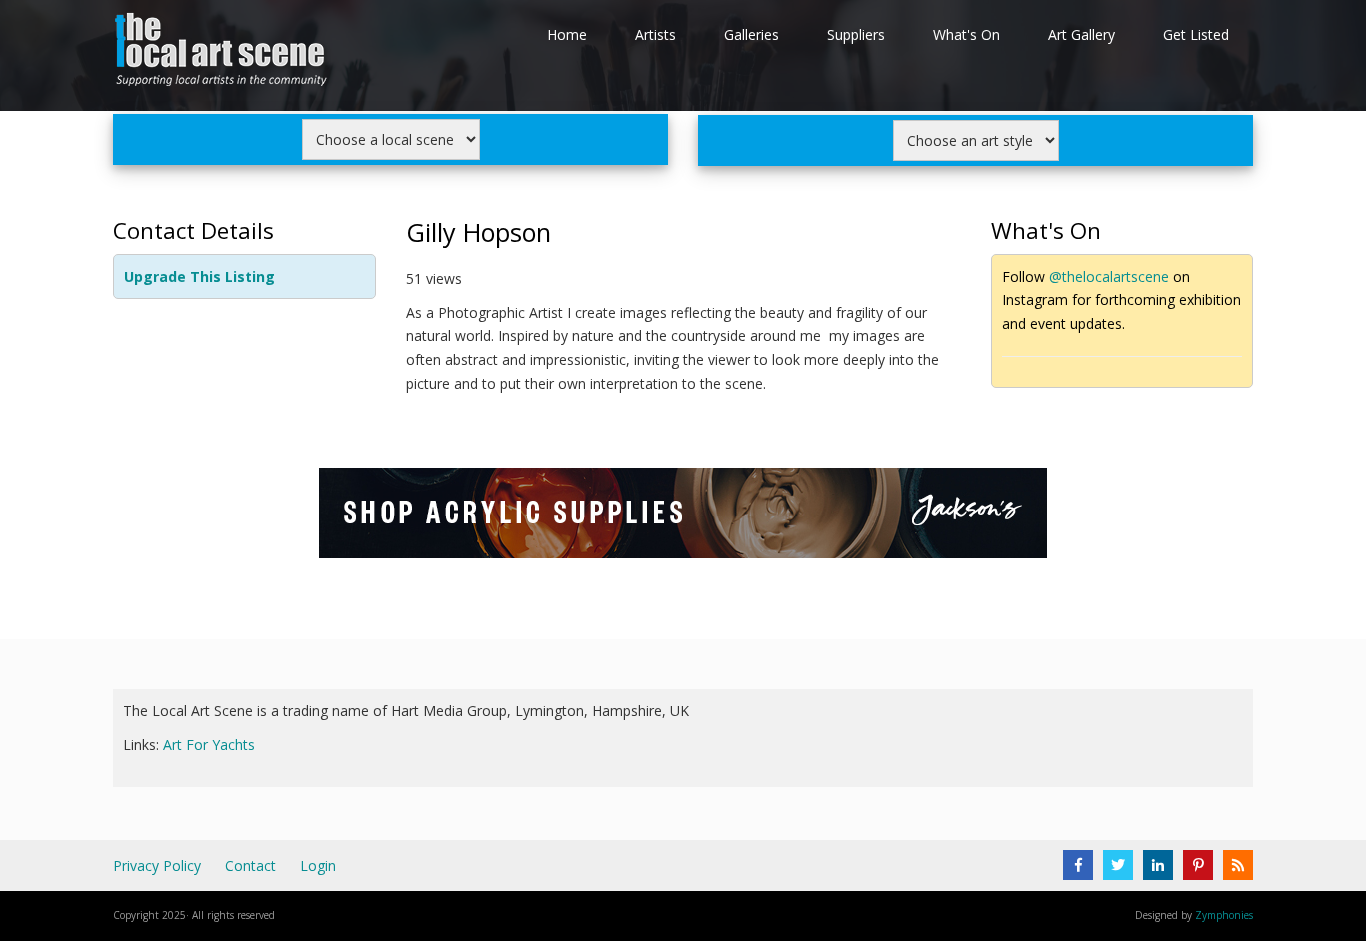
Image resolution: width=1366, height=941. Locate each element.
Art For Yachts (209, 744)
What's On (966, 34)
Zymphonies (1224, 915)
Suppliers (856, 34)
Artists (655, 34)
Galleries (751, 34)
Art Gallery (1081, 34)
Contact (250, 865)
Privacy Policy (157, 865)
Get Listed (1196, 34)
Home (567, 34)
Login (318, 865)
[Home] (223, 53)
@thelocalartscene (1109, 276)
